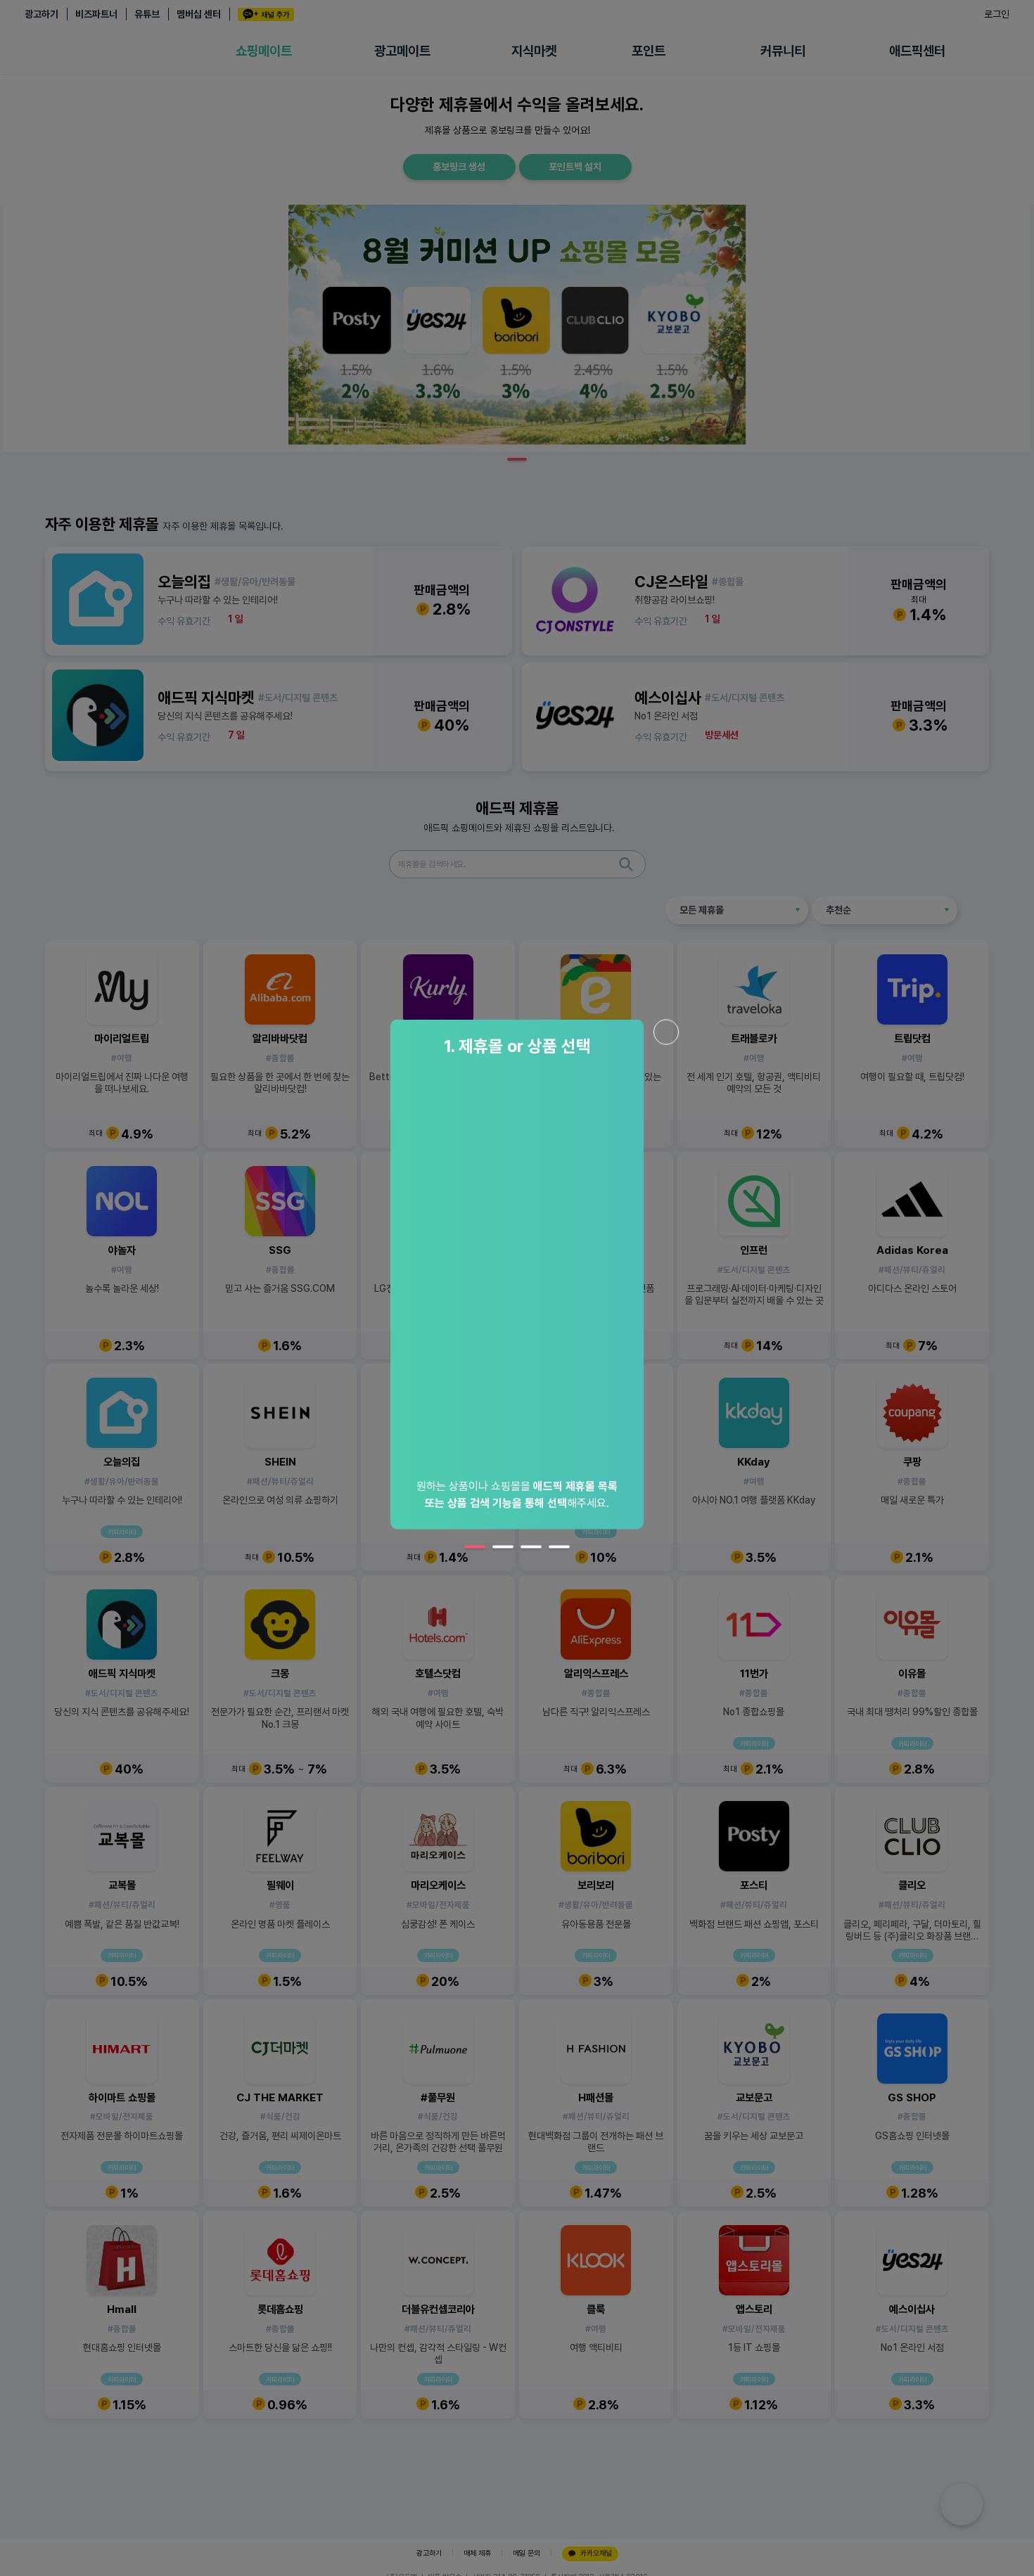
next (696, 1295)
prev (338, 1295)
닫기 (666, 1032)
